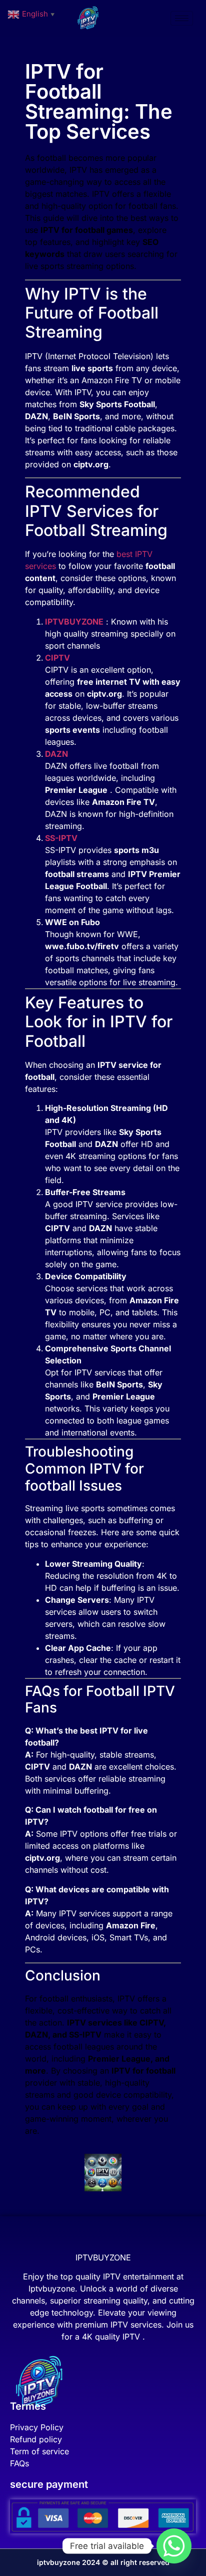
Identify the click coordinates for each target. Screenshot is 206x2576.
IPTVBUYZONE (74, 622)
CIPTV (57, 658)
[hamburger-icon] (182, 18)
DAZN (56, 754)
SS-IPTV (61, 838)
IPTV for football (73, 230)
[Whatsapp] (174, 2546)
